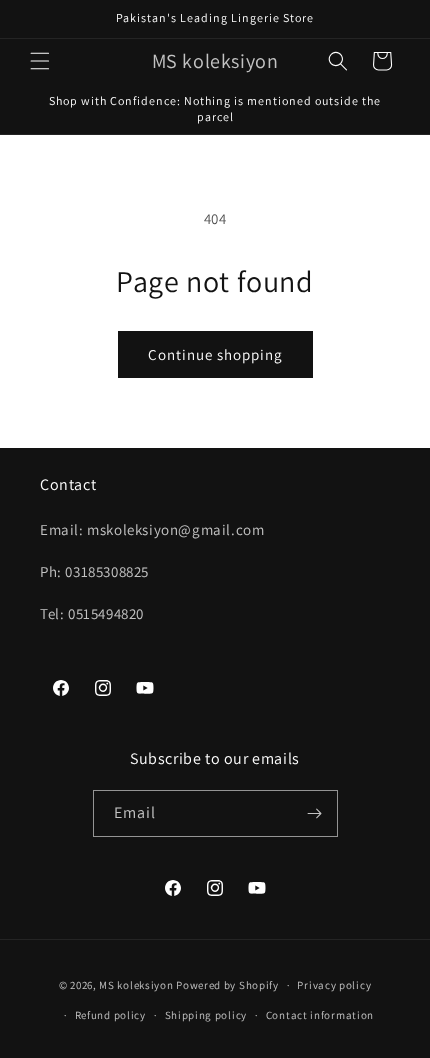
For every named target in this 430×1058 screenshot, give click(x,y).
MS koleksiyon (136, 985)
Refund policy (110, 1015)
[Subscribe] (315, 813)
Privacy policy (334, 985)
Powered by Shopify (227, 985)
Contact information (320, 1015)
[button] (40, 61)
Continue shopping (215, 354)
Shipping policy (206, 1015)
